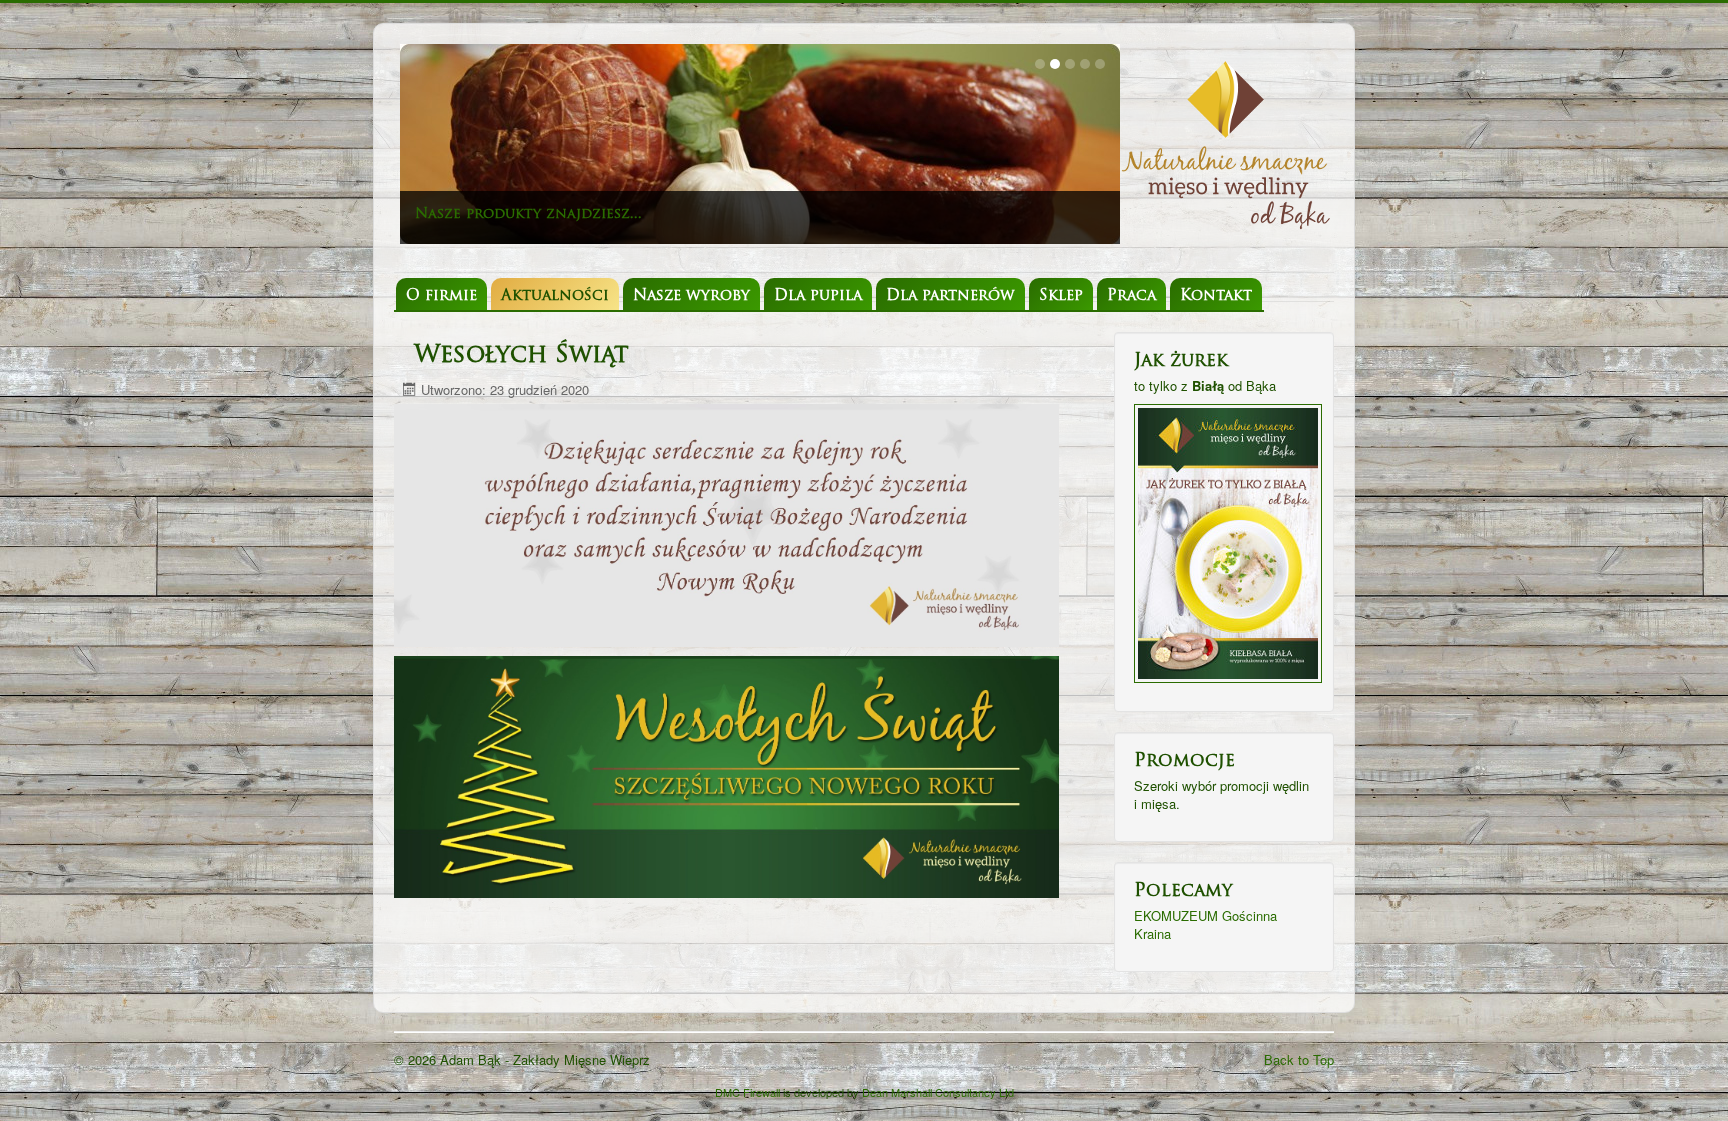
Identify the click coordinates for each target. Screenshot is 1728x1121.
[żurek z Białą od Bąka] (1228, 541)
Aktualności (555, 296)
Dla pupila (818, 296)
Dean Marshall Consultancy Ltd (938, 1092)
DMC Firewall (747, 1092)
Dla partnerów (950, 296)
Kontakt (1216, 296)
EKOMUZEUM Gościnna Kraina (1205, 924)
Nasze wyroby (691, 296)
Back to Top (1299, 1059)
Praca (1131, 296)
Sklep (1061, 296)
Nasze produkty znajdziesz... (528, 214)
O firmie (441, 296)
